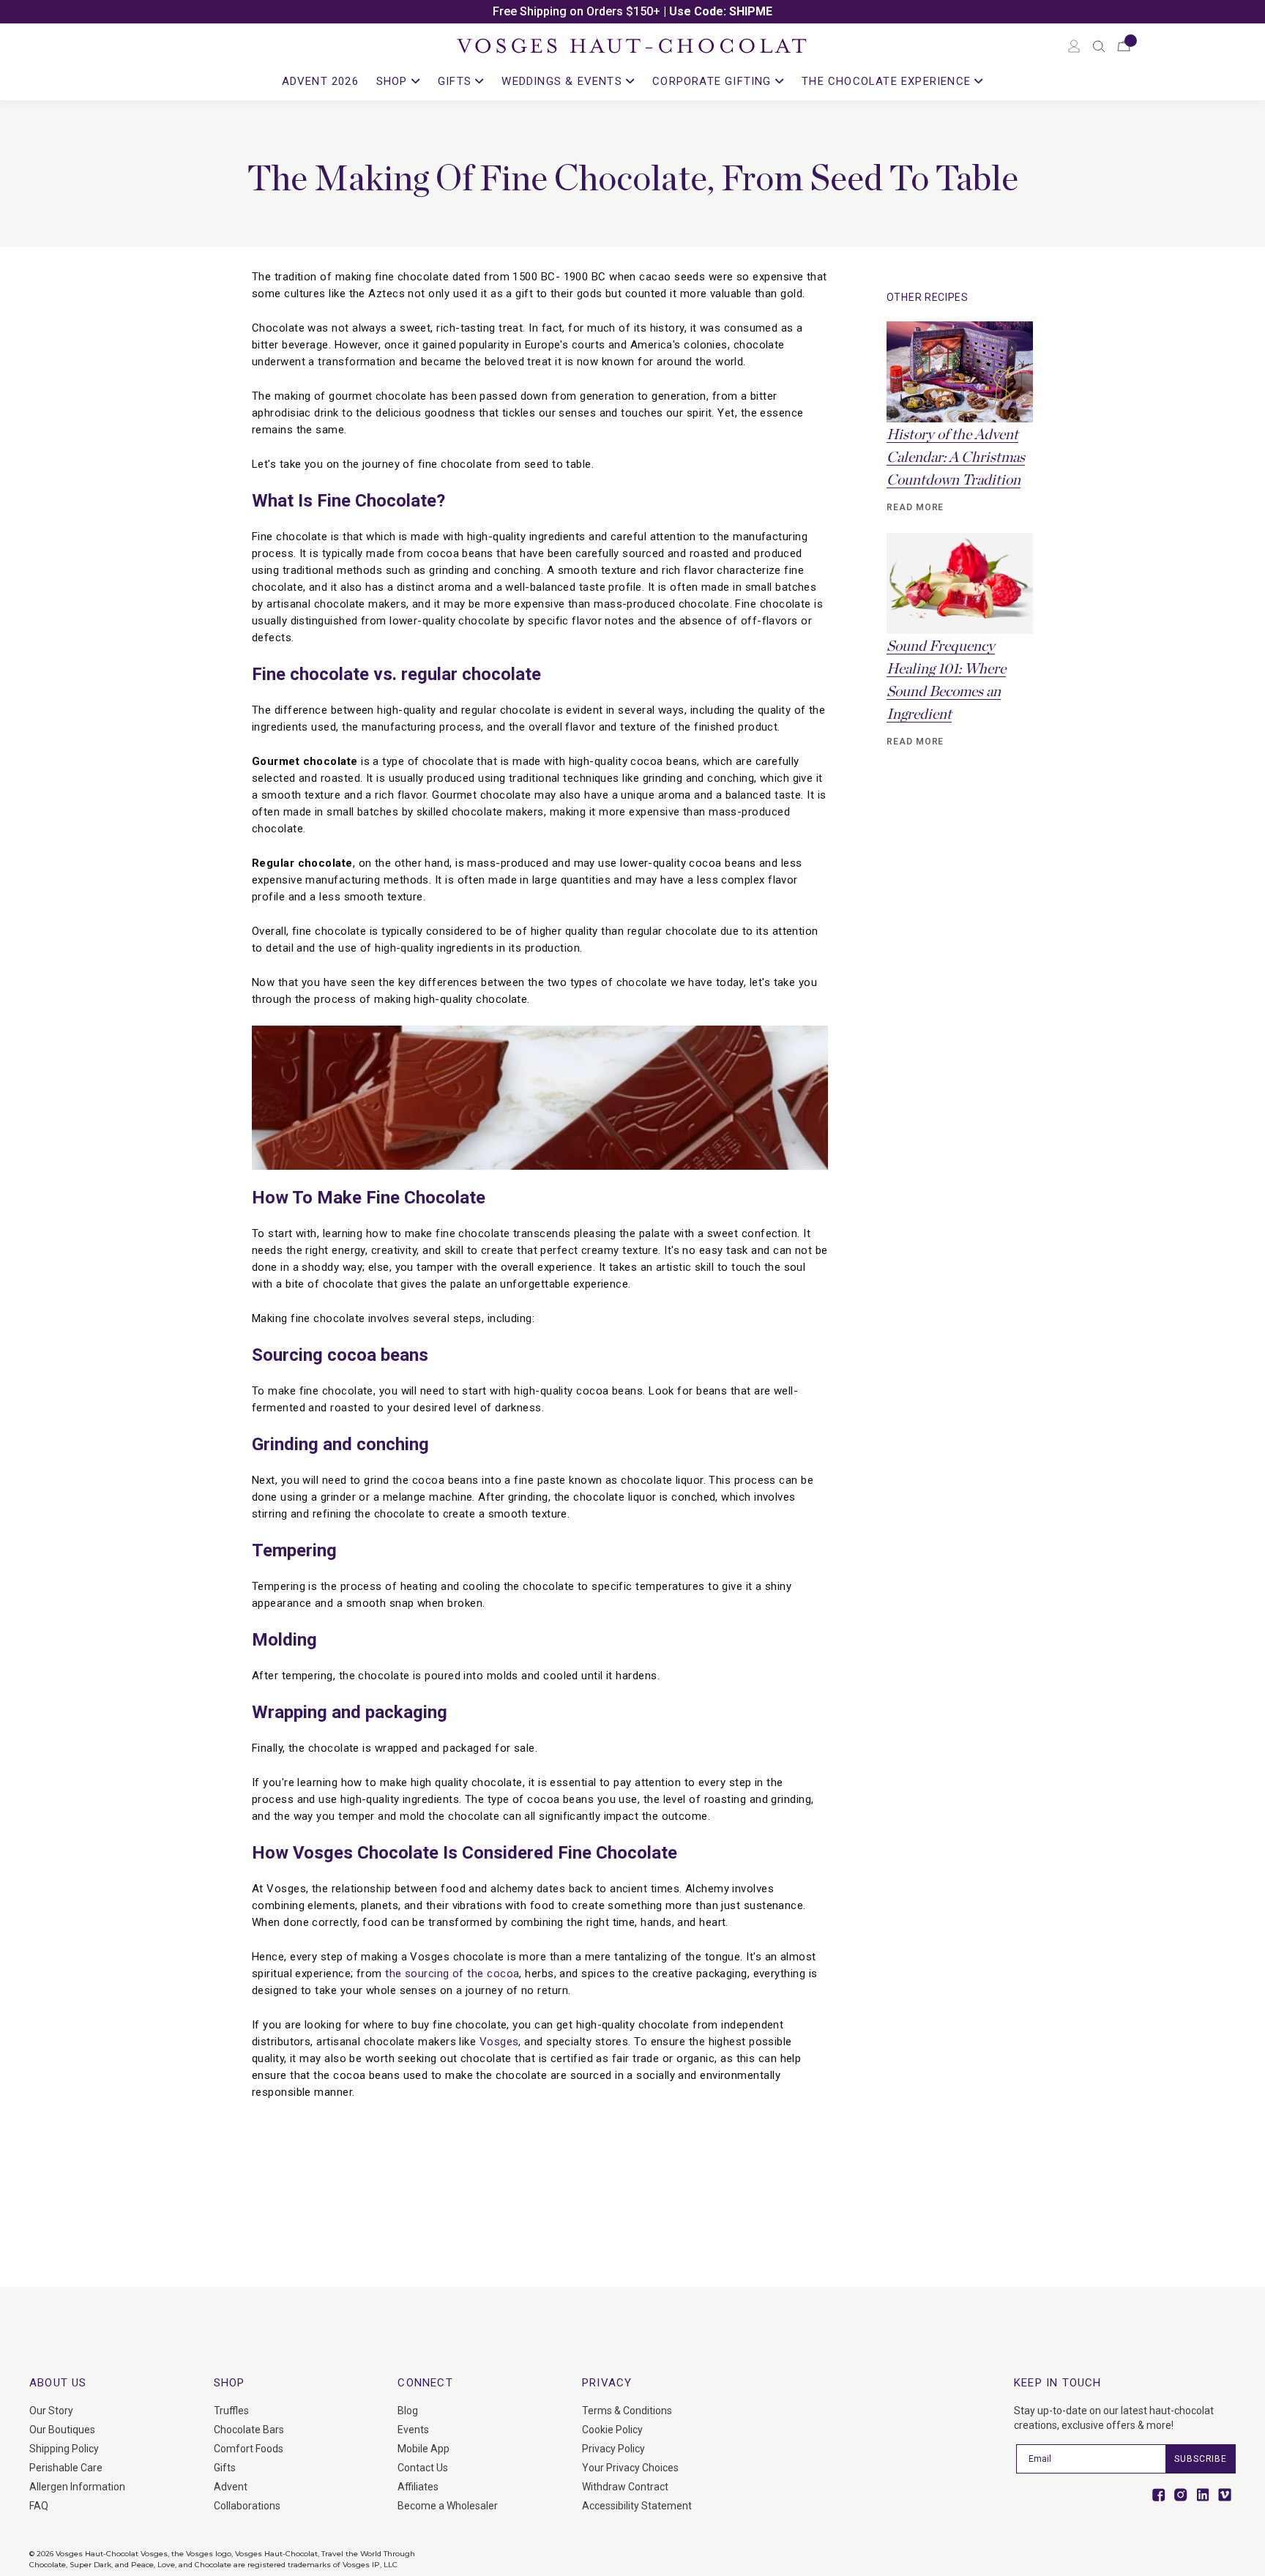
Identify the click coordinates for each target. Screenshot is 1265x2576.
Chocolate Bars (249, 2430)
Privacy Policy (613, 2449)
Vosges (499, 2042)
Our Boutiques (62, 2430)
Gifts (225, 2468)
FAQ (39, 2506)
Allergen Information (77, 2487)
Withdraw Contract (625, 2487)
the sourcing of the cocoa (452, 1974)
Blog (408, 2411)
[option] (632, 12)
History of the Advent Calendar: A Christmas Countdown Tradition (956, 458)
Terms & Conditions (627, 2411)
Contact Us (423, 2468)
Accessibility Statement (637, 2506)
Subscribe (1201, 2459)
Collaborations (247, 2506)
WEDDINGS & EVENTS (564, 81)
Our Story (51, 2411)
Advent (231, 2487)
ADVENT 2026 (320, 81)
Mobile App (423, 2449)
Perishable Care (66, 2468)
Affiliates (418, 2487)
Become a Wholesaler (448, 2506)
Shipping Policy (64, 2449)
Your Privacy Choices (630, 2468)
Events (413, 2430)
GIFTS (456, 81)
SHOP (394, 81)
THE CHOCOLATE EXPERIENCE (888, 81)
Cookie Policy (612, 2430)
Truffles (231, 2411)
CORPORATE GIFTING (714, 81)
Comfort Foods (249, 2449)
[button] (1099, 46)
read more (915, 507)
